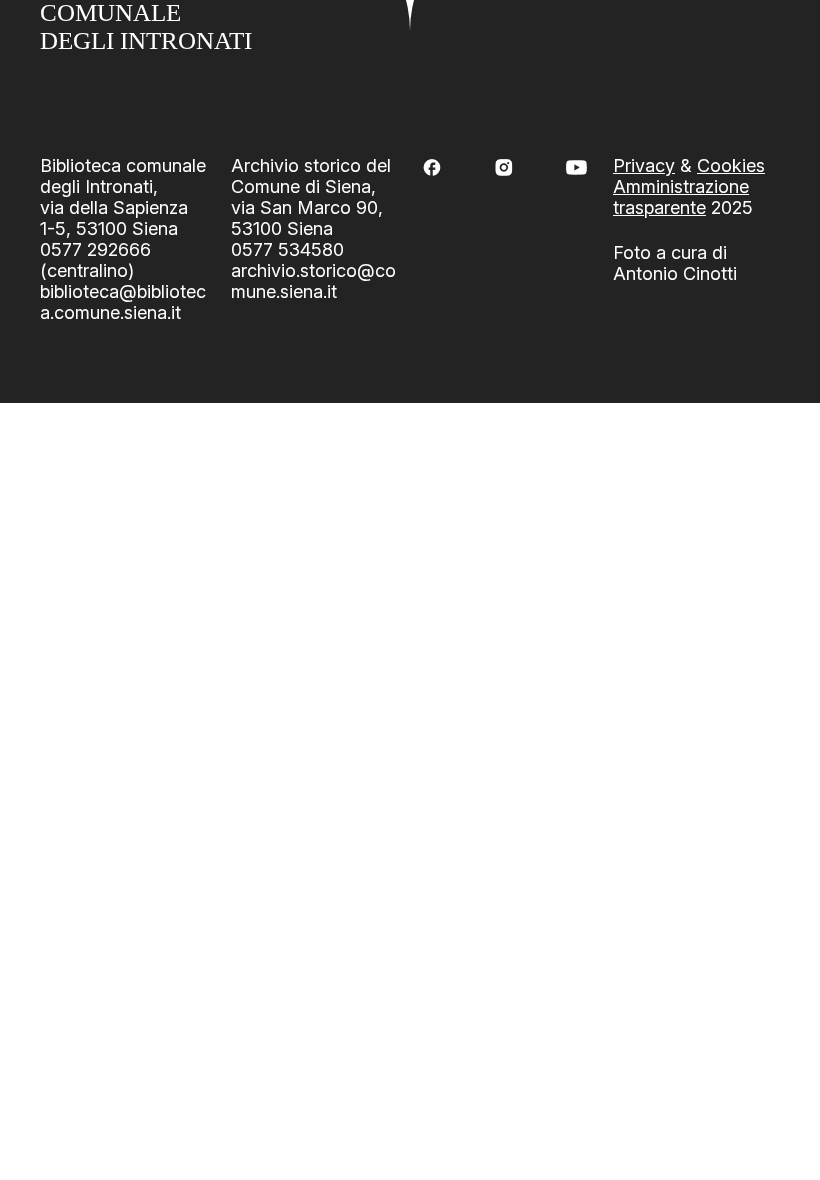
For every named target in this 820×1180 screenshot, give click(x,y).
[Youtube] (576, 167)
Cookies (731, 165)
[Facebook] (432, 167)
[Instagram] (503, 167)
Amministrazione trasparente (681, 197)
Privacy (644, 165)
